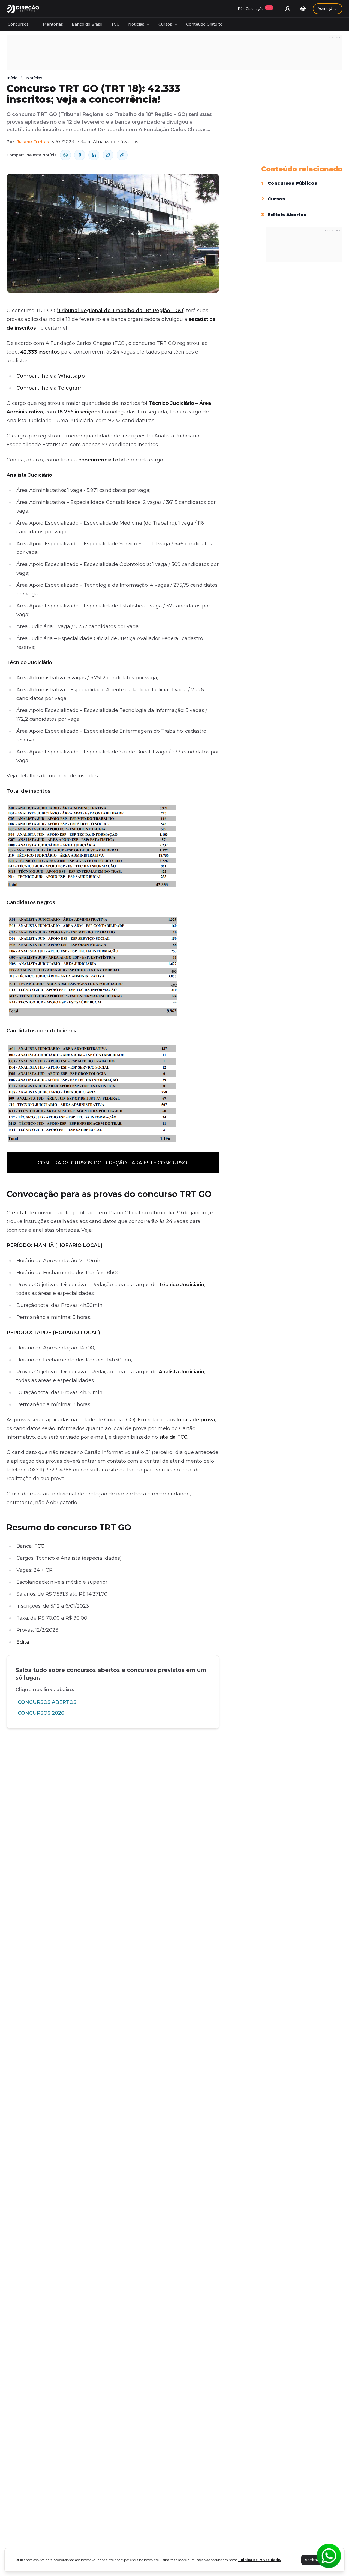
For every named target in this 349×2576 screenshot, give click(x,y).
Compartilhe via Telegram (49, 388)
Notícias (136, 24)
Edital (23, 1642)
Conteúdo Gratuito (204, 24)
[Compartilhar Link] (122, 155)
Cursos (165, 24)
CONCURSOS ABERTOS (47, 1702)
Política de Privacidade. (260, 2560)
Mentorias (53, 24)
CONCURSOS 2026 (41, 1713)
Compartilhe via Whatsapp (51, 376)
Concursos (18, 24)
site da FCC (173, 1437)
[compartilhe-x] (108, 155)
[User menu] (288, 9)
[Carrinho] (303, 9)
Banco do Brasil (87, 24)
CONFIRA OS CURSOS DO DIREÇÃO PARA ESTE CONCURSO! (113, 1163)
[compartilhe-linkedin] (94, 155)
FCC (39, 1546)
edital (19, 1213)
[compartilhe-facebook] (80, 155)
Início (12, 78)
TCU (115, 24)
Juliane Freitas (33, 142)
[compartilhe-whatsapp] (65, 155)
